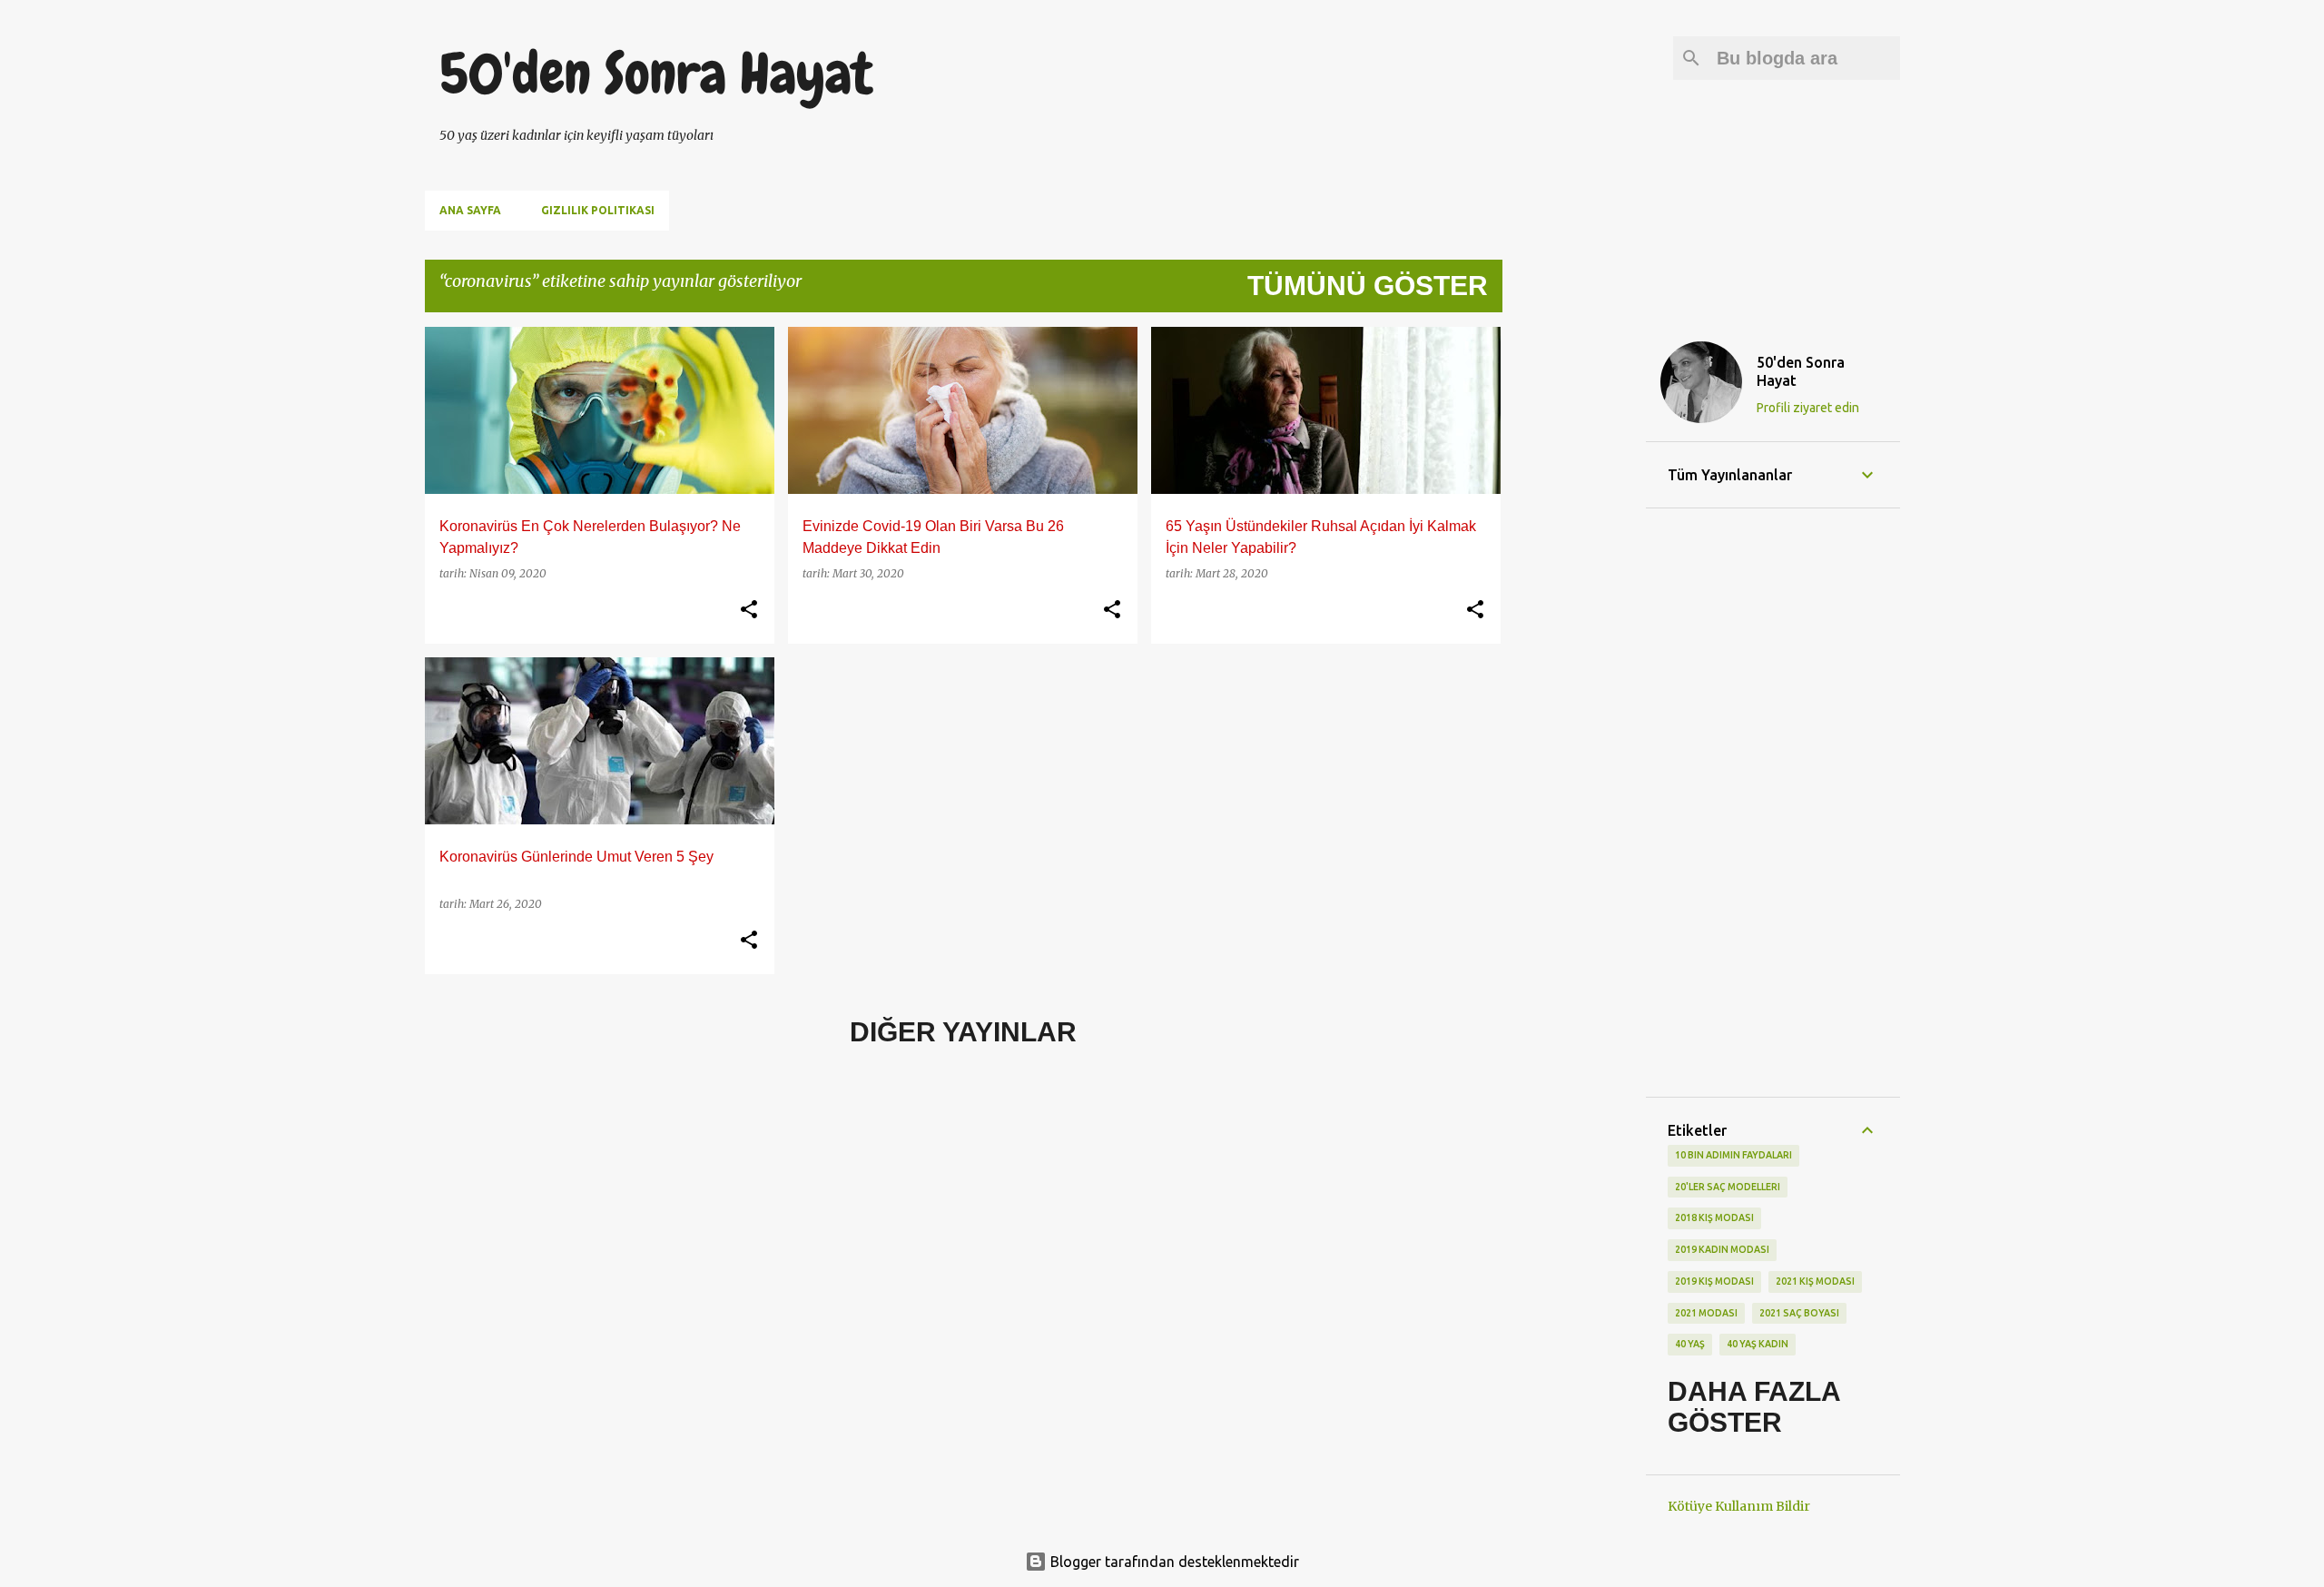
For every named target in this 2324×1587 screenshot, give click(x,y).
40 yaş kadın (1758, 1344)
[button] (749, 610)
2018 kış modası (1714, 1217)
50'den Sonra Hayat (656, 74)
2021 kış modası (1815, 1281)
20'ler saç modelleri (1728, 1187)
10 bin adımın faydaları (1733, 1155)
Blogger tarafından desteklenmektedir (1173, 1562)
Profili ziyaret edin (1808, 408)
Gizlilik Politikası (598, 210)
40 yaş (1690, 1344)
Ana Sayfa (470, 210)
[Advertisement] (1574, 599)
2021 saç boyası (1799, 1313)
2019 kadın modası (1722, 1249)
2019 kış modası (1714, 1281)
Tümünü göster (1368, 286)
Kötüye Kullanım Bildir (1739, 1506)
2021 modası (1706, 1313)
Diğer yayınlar (963, 1032)
